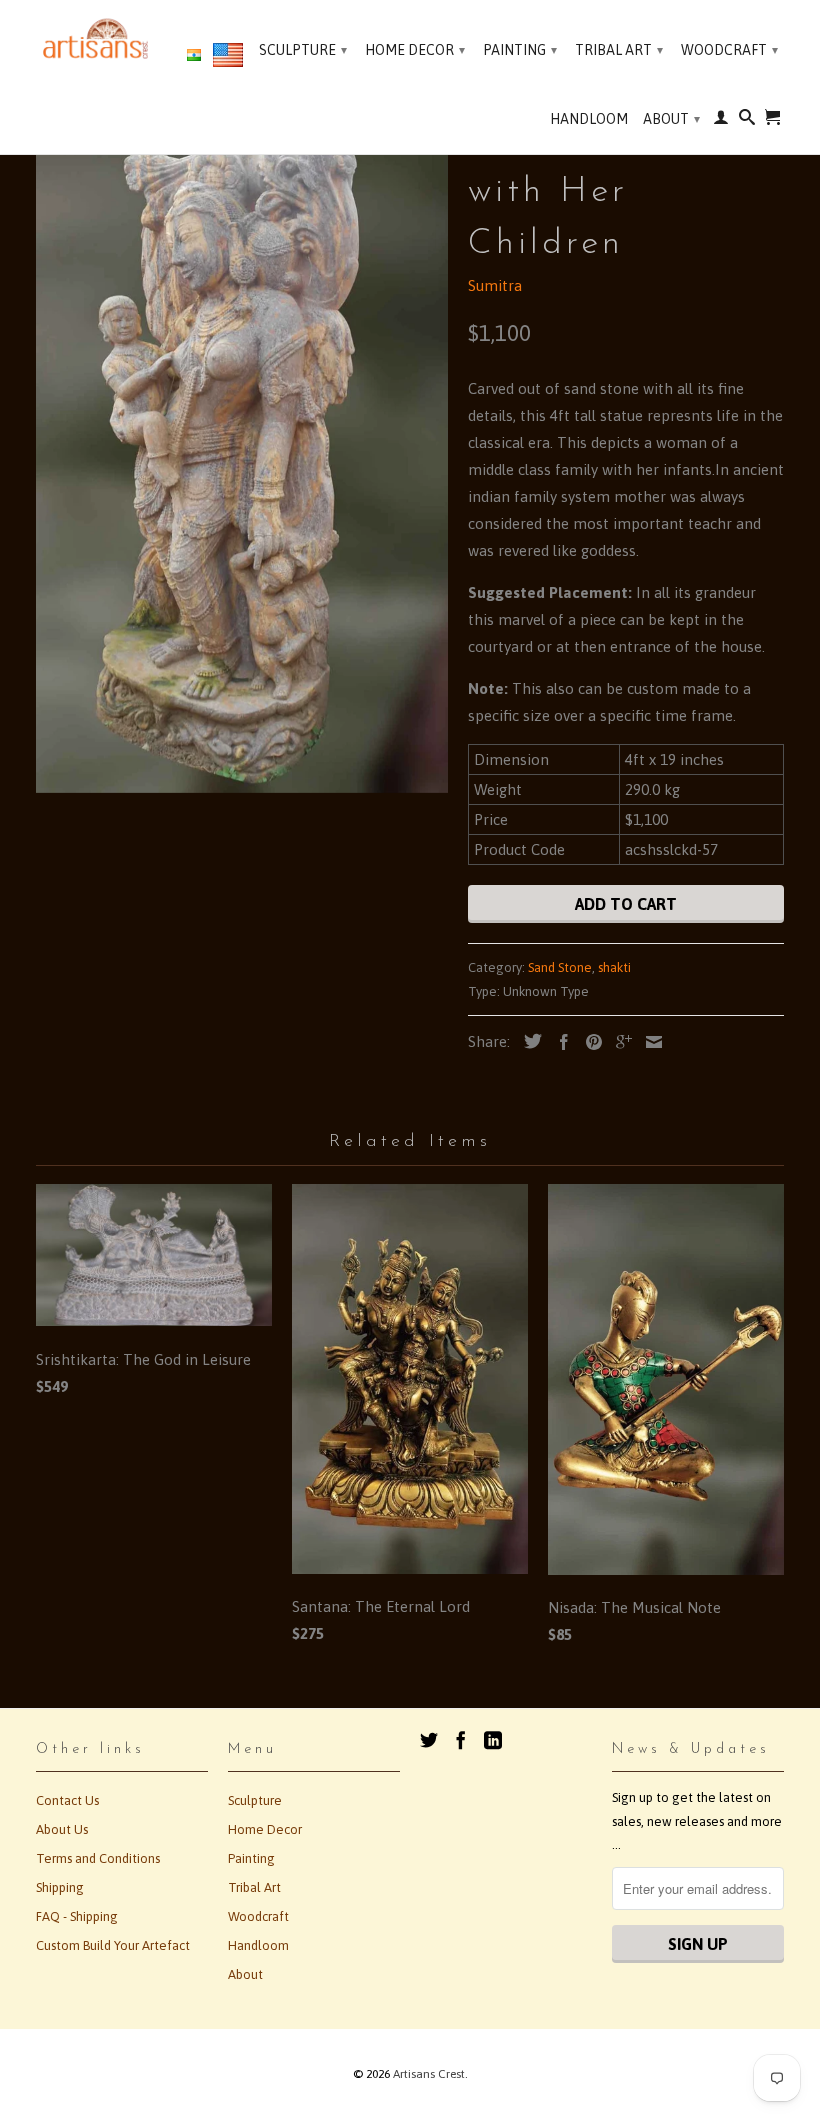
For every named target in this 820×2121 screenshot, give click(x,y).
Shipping (60, 1887)
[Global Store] (228, 59)
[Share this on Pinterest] (589, 1042)
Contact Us (67, 1800)
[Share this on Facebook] (559, 1042)
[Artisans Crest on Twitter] (429, 1740)
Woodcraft (729, 50)
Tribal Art (619, 50)
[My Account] (721, 121)
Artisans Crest (429, 2074)
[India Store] (194, 56)
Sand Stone (560, 967)
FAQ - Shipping (77, 1916)
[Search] (747, 121)
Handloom (589, 119)
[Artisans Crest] (98, 38)
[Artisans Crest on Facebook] (461, 1740)
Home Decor (415, 50)
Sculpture (303, 50)
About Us (62, 1829)
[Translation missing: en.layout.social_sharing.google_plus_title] (619, 1042)
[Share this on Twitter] (528, 1041)
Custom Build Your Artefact (113, 1945)
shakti (614, 967)
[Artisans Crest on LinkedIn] (493, 1740)
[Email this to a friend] (649, 1042)
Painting (520, 50)
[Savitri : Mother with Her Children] (242, 451)
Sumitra (495, 285)
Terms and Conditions (98, 1858)
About (671, 119)
